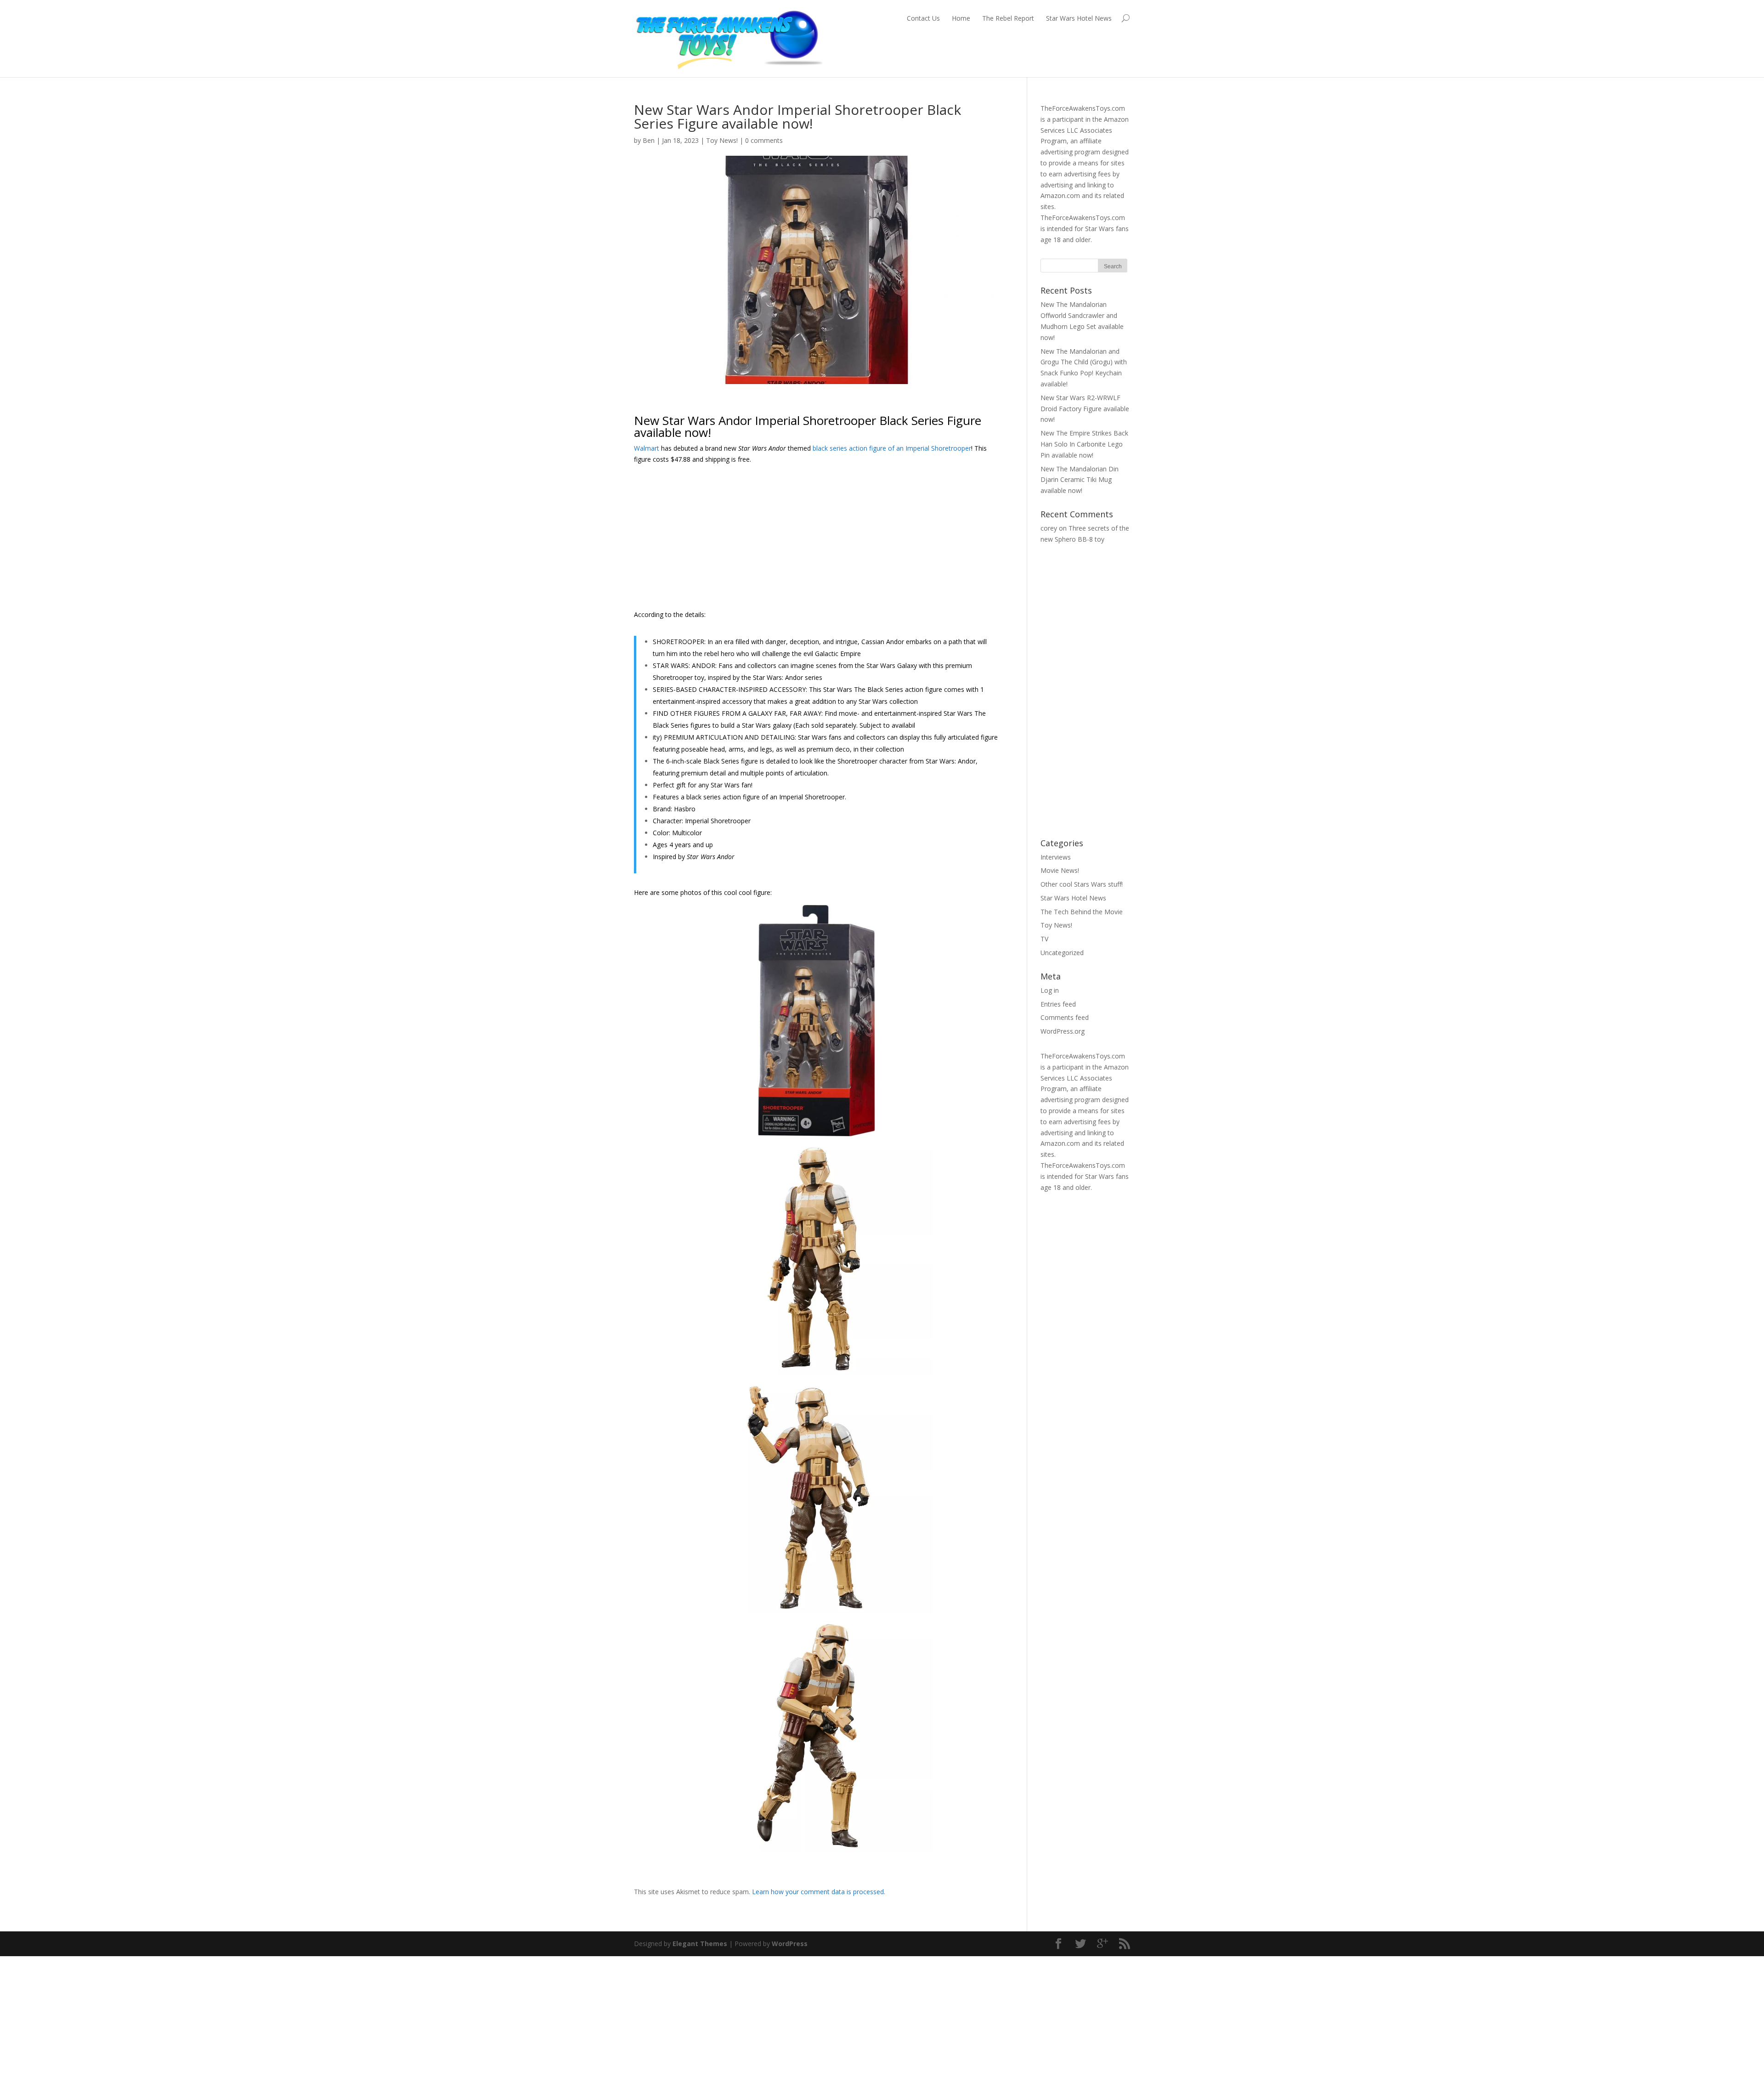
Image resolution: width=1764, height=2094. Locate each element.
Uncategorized (1062, 953)
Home (961, 18)
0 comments (764, 140)
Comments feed (1065, 1017)
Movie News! (1060, 870)
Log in (1050, 990)
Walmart (647, 448)
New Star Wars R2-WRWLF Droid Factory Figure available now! (1085, 409)
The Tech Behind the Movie (1082, 912)
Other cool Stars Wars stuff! (1082, 884)
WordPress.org (1063, 1031)
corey (1049, 528)
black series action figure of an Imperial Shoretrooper (892, 448)
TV (1044, 939)
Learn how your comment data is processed (818, 1892)
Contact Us (923, 18)
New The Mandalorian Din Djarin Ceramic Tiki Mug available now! (1080, 480)
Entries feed (1058, 1004)
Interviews (1056, 857)
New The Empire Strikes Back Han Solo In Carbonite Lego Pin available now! (1084, 444)
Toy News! (722, 140)
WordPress (790, 1944)
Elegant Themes (700, 1944)
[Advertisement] (817, 540)
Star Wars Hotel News (1079, 18)
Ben (649, 140)
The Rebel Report (1008, 18)
